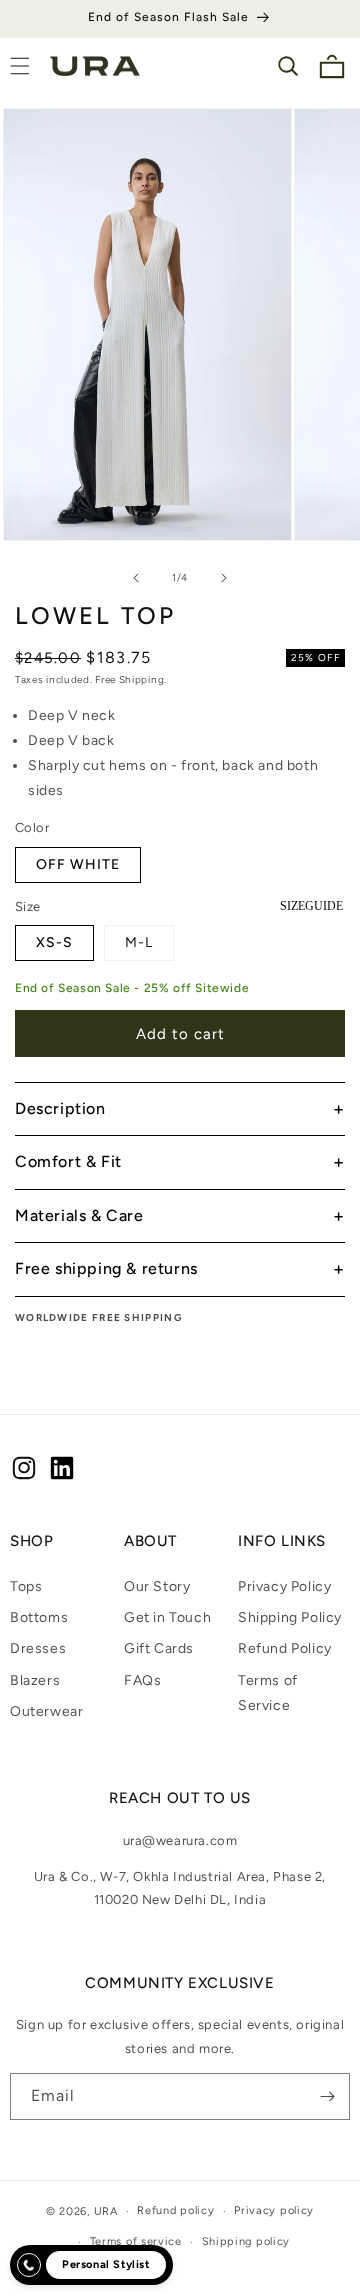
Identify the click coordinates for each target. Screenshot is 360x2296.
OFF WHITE (78, 864)
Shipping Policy (290, 1617)
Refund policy (175, 2210)
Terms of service (136, 2241)
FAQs (142, 1680)
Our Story (157, 1586)
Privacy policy (274, 2210)
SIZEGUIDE (311, 906)
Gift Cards (159, 1648)
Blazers (35, 1680)
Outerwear (46, 1711)
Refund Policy (285, 1648)
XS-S (54, 942)
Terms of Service (268, 1693)
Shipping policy (246, 2241)
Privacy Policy (284, 1586)
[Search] (288, 66)
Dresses (38, 1648)
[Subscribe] (327, 2096)
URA (106, 2211)
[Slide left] (136, 578)
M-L (139, 942)
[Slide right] (224, 578)
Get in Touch (167, 1617)
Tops (26, 1586)
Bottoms (39, 1617)
